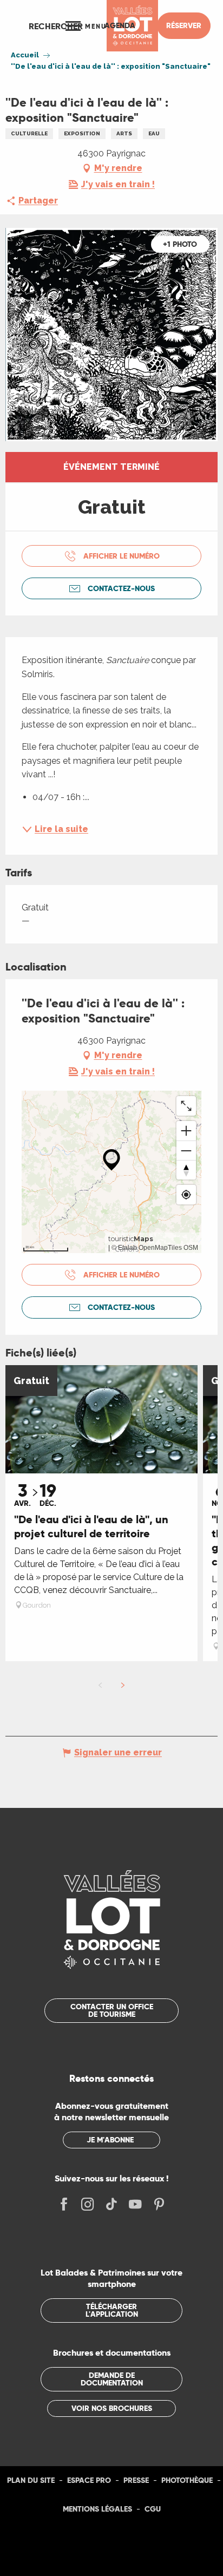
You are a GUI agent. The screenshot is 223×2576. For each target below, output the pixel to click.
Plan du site (31, 2480)
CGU (153, 2509)
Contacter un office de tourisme (112, 2010)
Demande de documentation (112, 2379)
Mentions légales (97, 2509)
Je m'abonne (110, 2140)
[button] (56, 26)
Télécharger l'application (112, 2310)
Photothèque (187, 2480)
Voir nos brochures (112, 2408)
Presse (136, 2480)
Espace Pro (89, 2480)
